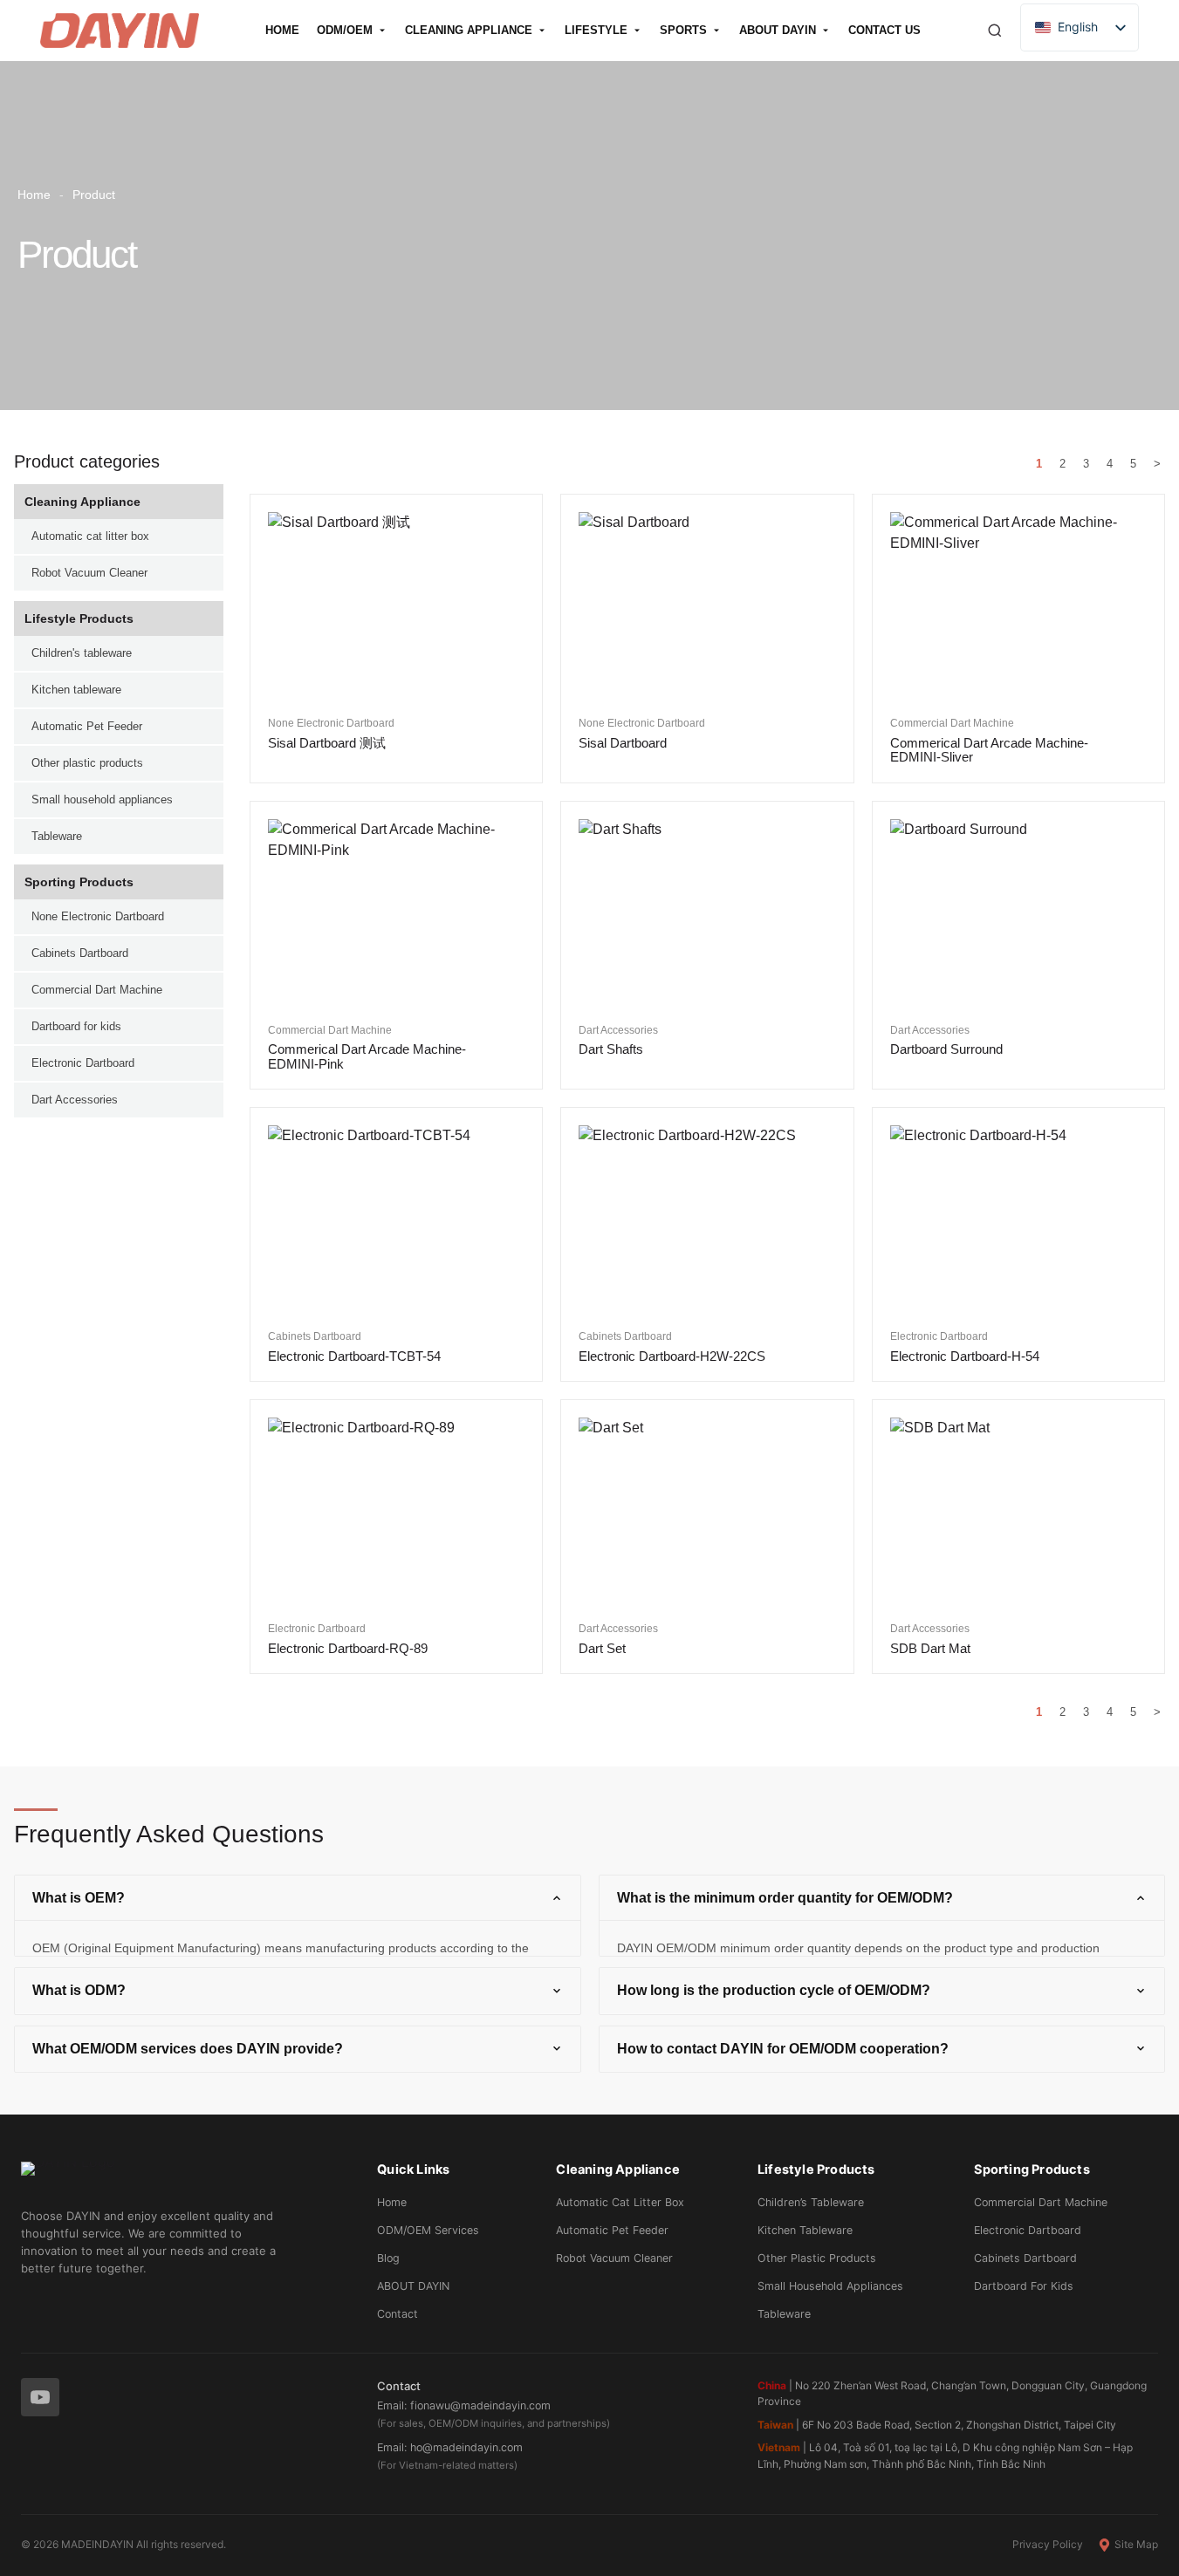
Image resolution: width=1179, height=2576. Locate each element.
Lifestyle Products (79, 618)
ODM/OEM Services (428, 2230)
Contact (398, 2314)
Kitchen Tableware (805, 2230)
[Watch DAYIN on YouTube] (40, 2397)
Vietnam (779, 2447)
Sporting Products (79, 882)
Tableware (784, 2314)
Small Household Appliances (830, 2286)
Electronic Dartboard (1028, 2230)
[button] (298, 1898)
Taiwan (775, 2425)
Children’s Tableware (811, 2202)
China (772, 2385)
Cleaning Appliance (82, 502)
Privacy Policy (1048, 2544)
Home (34, 195)
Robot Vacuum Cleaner (614, 2258)
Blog (388, 2258)
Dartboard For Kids (1024, 2286)
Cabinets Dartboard (1025, 2258)
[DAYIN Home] (183, 2178)
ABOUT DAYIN (413, 2286)
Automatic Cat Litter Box (620, 2202)
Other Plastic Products (817, 2258)
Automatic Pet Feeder (612, 2230)
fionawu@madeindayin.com (480, 2405)
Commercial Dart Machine (1041, 2202)
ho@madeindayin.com (466, 2447)
